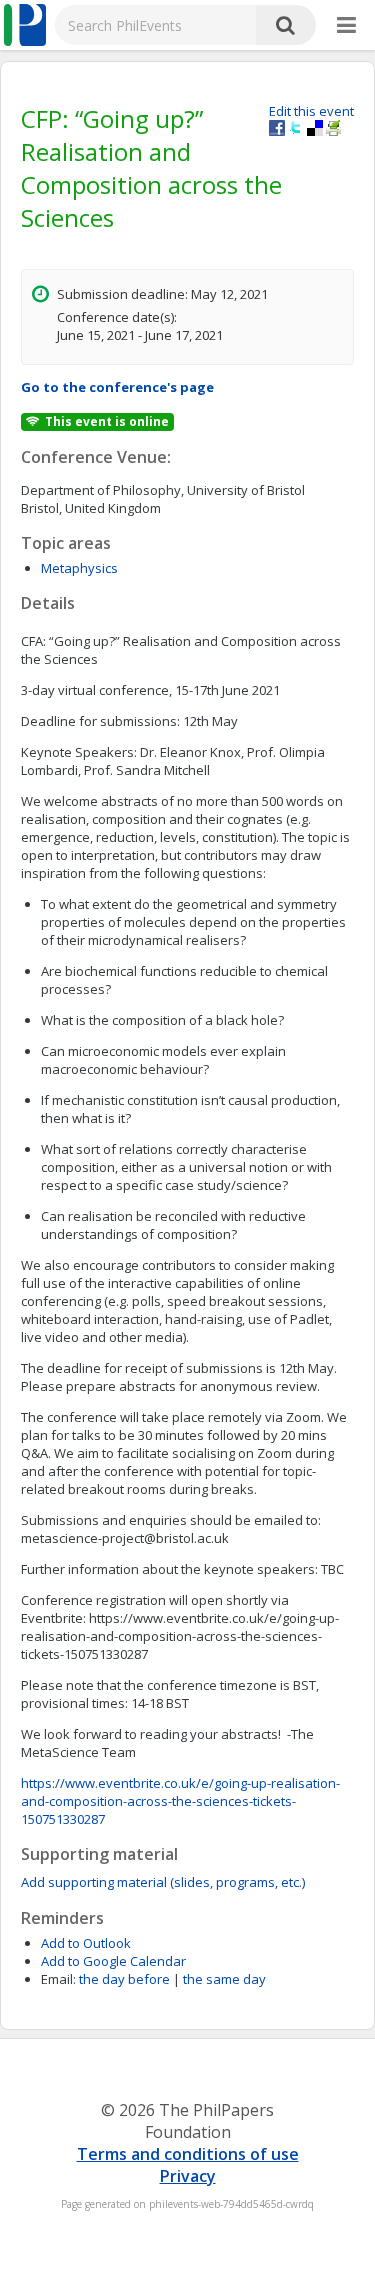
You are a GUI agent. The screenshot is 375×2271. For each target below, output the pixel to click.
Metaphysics (79, 568)
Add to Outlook (86, 1943)
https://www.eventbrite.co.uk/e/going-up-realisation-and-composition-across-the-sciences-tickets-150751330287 (180, 1801)
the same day (224, 1979)
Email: (58, 1979)
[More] (346, 26)
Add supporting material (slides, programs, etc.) (163, 1882)
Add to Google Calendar (113, 1961)
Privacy (188, 2176)
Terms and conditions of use (188, 2154)
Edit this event (311, 111)
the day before (124, 1979)
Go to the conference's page (117, 387)
